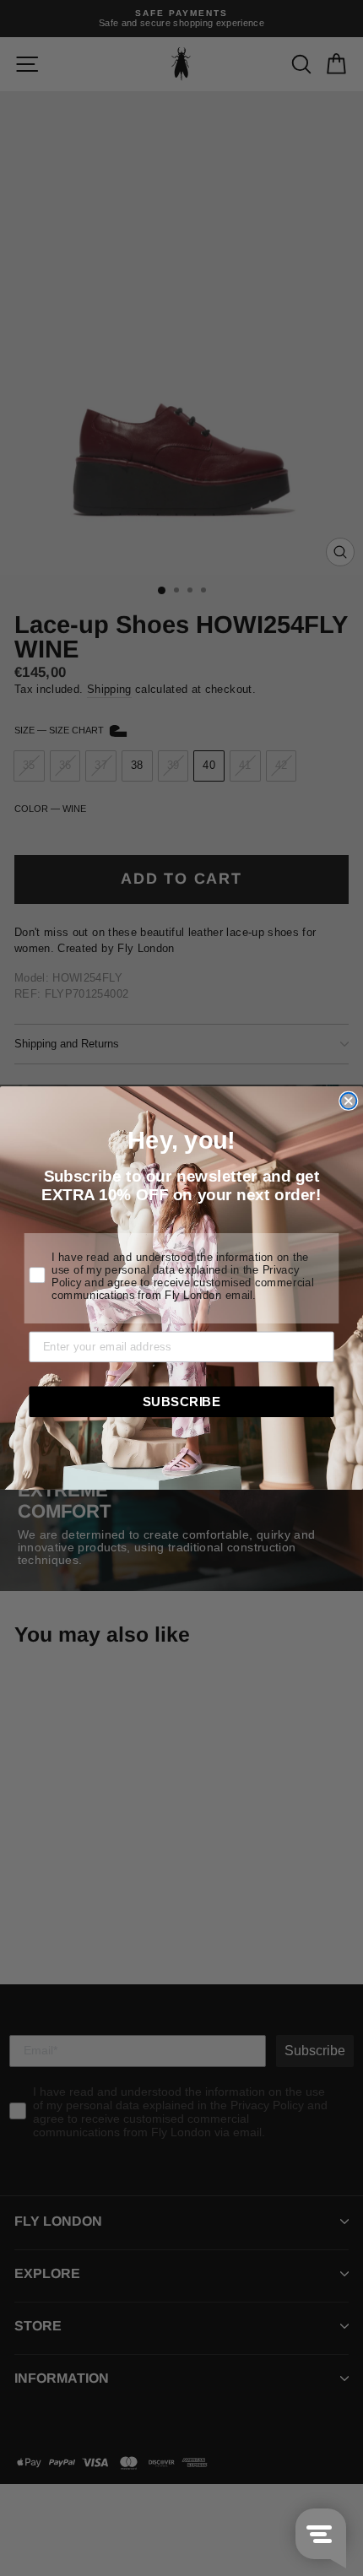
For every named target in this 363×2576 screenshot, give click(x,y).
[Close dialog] (348, 1101)
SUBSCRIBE (182, 1401)
